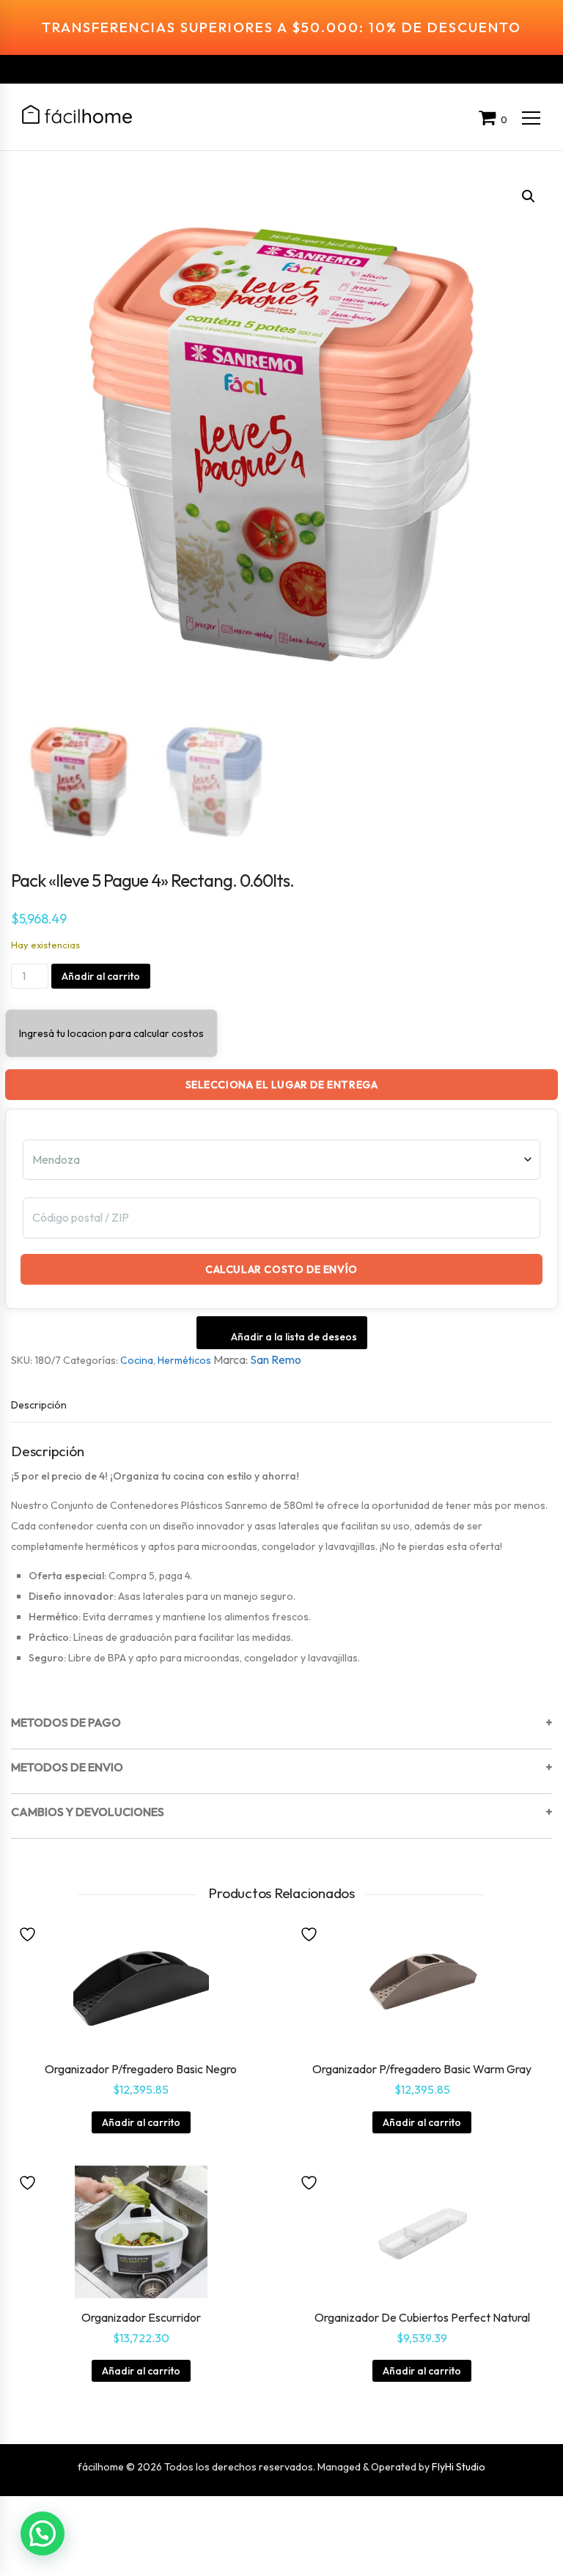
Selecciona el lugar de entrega (282, 1085)
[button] (529, 196)
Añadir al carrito (101, 976)
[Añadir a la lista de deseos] (29, 1933)
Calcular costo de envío (281, 1269)
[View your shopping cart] (490, 119)
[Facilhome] (77, 114)
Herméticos (184, 1360)
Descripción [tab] (39, 1405)
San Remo (276, 1359)
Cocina (137, 1360)
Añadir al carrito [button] (141, 2122)
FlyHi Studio (459, 2467)
